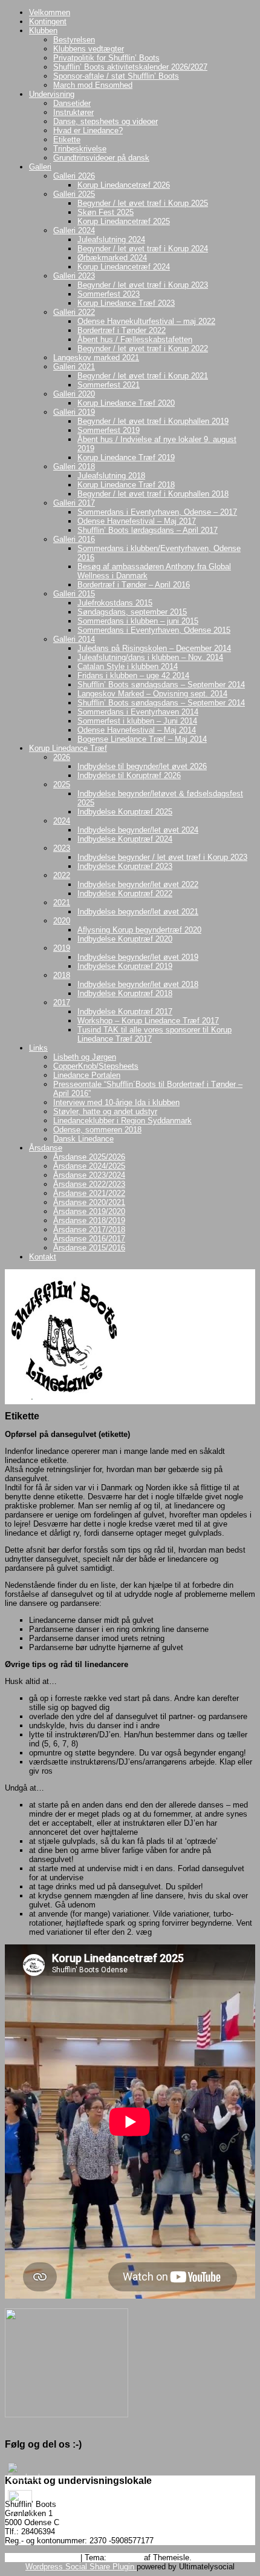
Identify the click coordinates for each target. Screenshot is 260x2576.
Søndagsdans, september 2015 (132, 612)
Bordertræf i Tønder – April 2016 (134, 585)
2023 (62, 848)
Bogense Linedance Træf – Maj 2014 (142, 739)
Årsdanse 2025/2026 (89, 1157)
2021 (62, 903)
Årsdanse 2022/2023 (89, 1184)
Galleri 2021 (74, 367)
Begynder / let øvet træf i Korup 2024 (143, 249)
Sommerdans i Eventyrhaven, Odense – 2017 (157, 512)
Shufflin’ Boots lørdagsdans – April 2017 (148, 530)
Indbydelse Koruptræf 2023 (125, 866)
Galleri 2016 (74, 539)
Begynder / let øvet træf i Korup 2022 (143, 348)
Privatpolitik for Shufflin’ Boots (106, 58)
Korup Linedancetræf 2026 (124, 185)
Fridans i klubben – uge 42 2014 (133, 675)
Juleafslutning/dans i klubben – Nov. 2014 (150, 657)
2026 (62, 757)
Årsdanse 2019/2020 (89, 1211)
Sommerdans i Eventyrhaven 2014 (138, 712)
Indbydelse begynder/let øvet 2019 (138, 957)
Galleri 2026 (74, 176)
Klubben (43, 31)
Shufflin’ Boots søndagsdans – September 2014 (161, 685)
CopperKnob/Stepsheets (96, 1066)
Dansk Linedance (83, 1139)
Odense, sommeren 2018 (97, 1130)
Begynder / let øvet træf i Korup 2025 (143, 203)
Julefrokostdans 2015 (115, 603)
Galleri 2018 (74, 467)
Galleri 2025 (74, 194)
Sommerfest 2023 (109, 294)
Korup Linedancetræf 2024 (124, 267)
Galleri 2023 (74, 276)
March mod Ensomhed (93, 85)
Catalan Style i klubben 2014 (128, 666)
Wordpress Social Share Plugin (81, 2567)
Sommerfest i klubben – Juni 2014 (137, 721)
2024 (62, 821)
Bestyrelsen (74, 40)
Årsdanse (46, 1148)
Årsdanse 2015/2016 (89, 1248)
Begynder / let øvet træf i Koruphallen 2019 (153, 421)
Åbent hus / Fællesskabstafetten (135, 339)
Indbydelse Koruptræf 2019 (125, 966)
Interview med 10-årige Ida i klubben (116, 1102)
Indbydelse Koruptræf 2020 (125, 939)
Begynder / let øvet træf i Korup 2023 (143, 285)
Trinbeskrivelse (80, 149)
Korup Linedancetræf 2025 (124, 221)
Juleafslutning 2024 (111, 239)
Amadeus (125, 2558)
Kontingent (48, 21)
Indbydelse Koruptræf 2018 (125, 993)
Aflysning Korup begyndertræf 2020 (139, 930)
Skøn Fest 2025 (106, 212)
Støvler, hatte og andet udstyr (105, 1111)
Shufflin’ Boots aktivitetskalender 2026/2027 (130, 67)
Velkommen (50, 12)
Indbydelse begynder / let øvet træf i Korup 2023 (162, 857)
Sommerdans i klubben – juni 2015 (138, 621)
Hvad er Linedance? (88, 130)
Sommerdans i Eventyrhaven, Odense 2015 (154, 630)
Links (38, 1048)
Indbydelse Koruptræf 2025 (125, 812)
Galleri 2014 (74, 639)
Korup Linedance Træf (68, 748)
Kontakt (43, 1257)
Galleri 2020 (74, 394)
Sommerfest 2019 (109, 430)
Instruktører (73, 112)
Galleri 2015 (74, 594)
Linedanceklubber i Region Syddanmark (122, 1121)
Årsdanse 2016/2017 (89, 1239)
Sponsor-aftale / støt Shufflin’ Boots (116, 76)
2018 (62, 975)
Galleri (40, 167)
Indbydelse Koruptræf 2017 (125, 1012)
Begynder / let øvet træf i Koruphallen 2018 (153, 494)
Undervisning (52, 94)
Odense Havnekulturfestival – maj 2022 (146, 321)
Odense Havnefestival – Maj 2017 (137, 521)
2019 (62, 948)
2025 (62, 784)
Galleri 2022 (74, 312)
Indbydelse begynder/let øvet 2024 (138, 830)
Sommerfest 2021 (109, 385)
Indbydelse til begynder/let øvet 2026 (142, 766)
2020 (62, 921)
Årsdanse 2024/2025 (89, 1166)
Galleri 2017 (74, 503)
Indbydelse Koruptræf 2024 (125, 839)
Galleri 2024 (74, 230)
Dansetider (72, 103)
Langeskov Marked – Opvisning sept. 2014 (152, 694)
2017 (62, 1002)
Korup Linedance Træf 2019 (126, 457)
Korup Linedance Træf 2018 (126, 485)
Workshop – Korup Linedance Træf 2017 (148, 1021)
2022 (62, 875)
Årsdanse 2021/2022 (89, 1193)
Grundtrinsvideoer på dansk (101, 158)
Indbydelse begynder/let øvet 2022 (138, 884)
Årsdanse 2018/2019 (89, 1220)
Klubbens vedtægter (89, 49)
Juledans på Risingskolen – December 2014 (154, 648)
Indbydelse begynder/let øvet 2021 (138, 912)
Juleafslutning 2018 (111, 476)
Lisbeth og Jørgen (85, 1057)
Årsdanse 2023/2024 (89, 1175)
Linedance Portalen (87, 1075)
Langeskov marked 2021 (96, 358)
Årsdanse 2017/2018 (89, 1230)
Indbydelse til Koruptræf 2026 (129, 775)
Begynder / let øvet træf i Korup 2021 (143, 376)
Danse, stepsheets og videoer (106, 121)
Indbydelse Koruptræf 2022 (125, 893)
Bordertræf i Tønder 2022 (122, 330)
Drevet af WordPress (41, 2558)
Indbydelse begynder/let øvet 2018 (138, 984)
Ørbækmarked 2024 (112, 258)
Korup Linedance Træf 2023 (126, 303)
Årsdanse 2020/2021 (89, 1202)
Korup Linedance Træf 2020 (126, 403)
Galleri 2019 (74, 412)
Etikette (67, 140)
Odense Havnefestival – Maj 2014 (137, 730)
